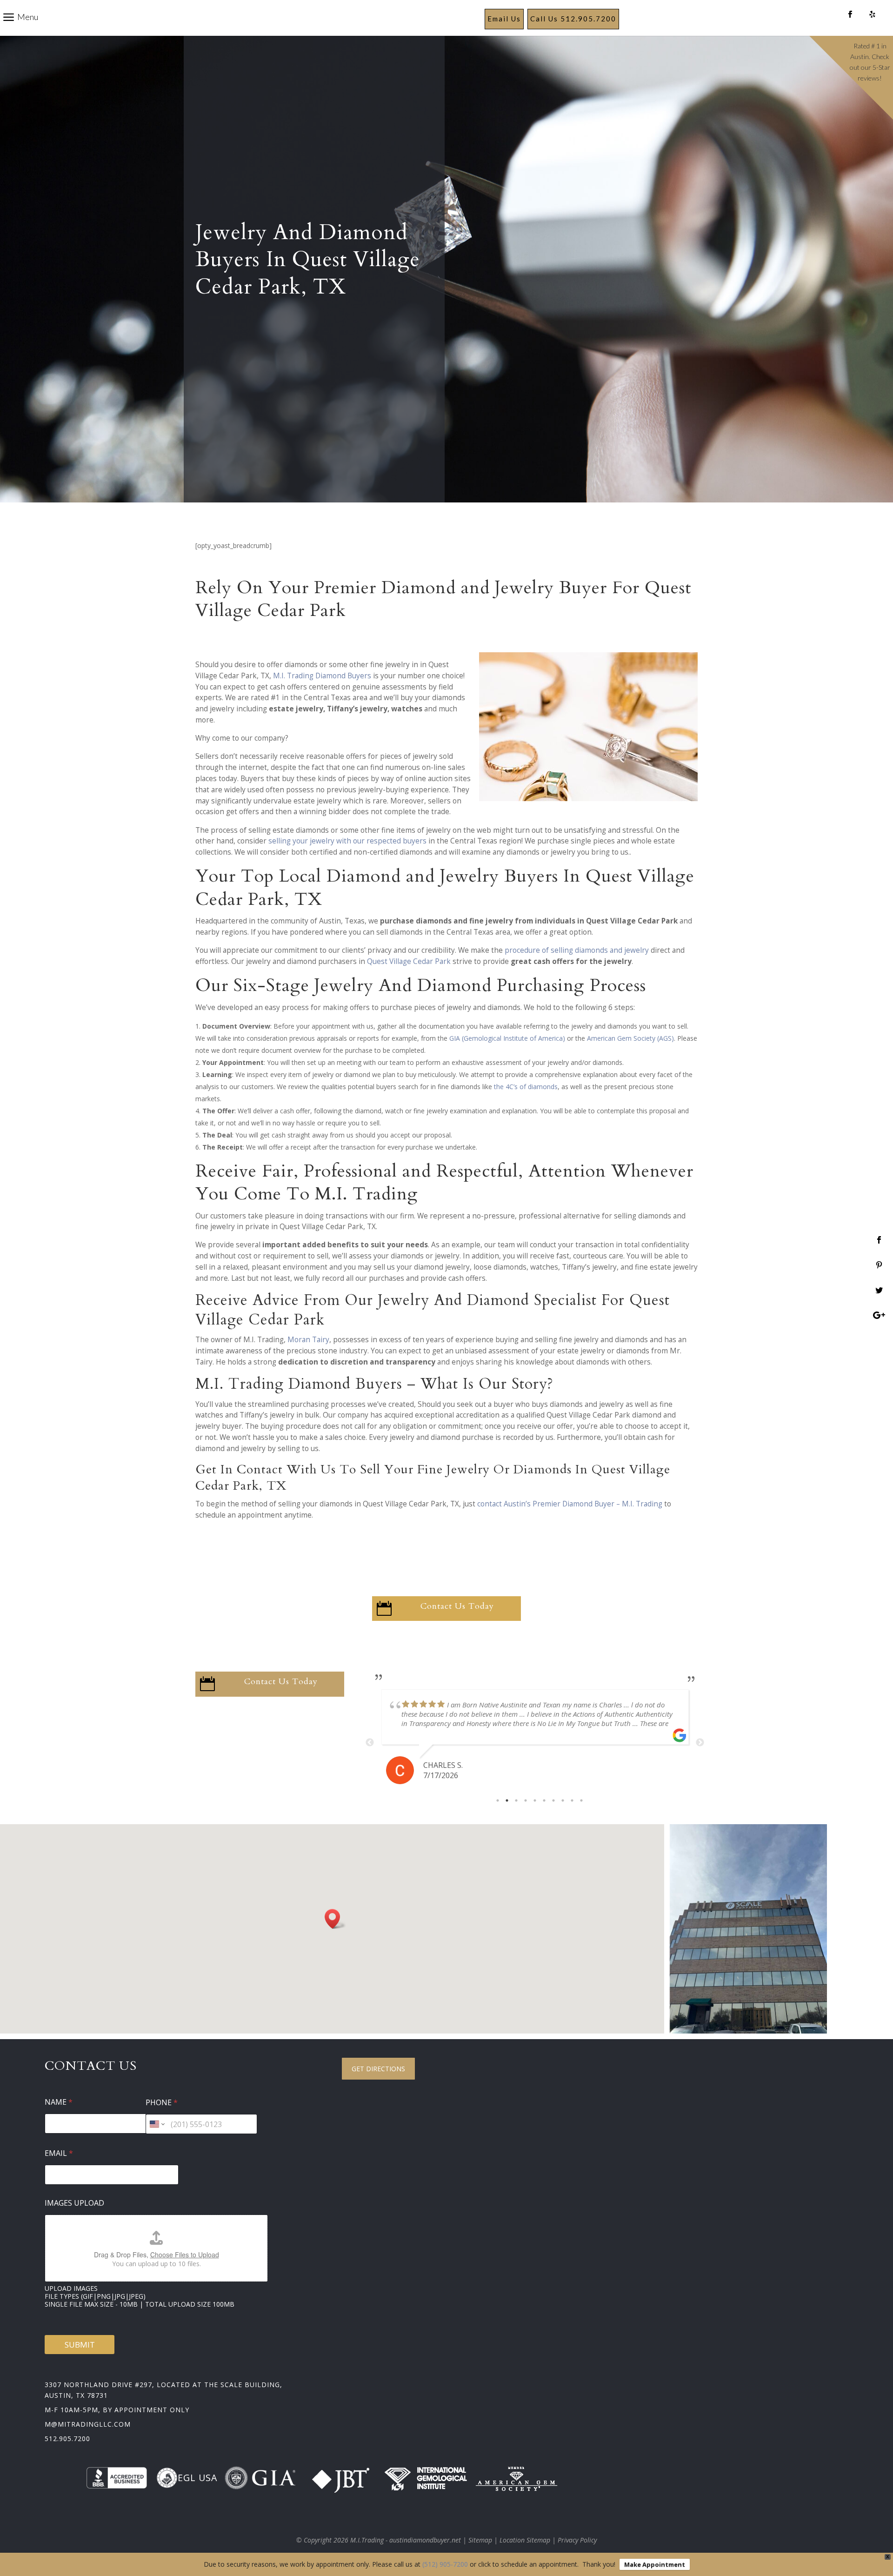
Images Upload (74, 2203)
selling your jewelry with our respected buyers (347, 841)
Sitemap (480, 2540)
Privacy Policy (577, 2540)
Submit (80, 2345)
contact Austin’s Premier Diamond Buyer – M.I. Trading (570, 1504)
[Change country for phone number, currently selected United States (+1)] (157, 2124)
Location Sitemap (525, 2540)
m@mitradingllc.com (88, 2424)
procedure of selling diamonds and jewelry (577, 950)
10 (581, 1800)
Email (59, 2153)
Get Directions (378, 2069)
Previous (370, 1743)
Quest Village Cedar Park (409, 961)
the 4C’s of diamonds (526, 1087)
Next (700, 1743)
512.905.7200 (67, 2439)
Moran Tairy (308, 1340)
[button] (335, 1919)
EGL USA (197, 2478)
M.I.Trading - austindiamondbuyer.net (406, 2540)
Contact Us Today (457, 1606)
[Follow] (850, 15)
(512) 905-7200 (445, 2564)
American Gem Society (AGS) (630, 1038)
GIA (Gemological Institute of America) (507, 1038)
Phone (162, 2103)
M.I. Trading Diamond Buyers (322, 676)
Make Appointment (655, 2564)
